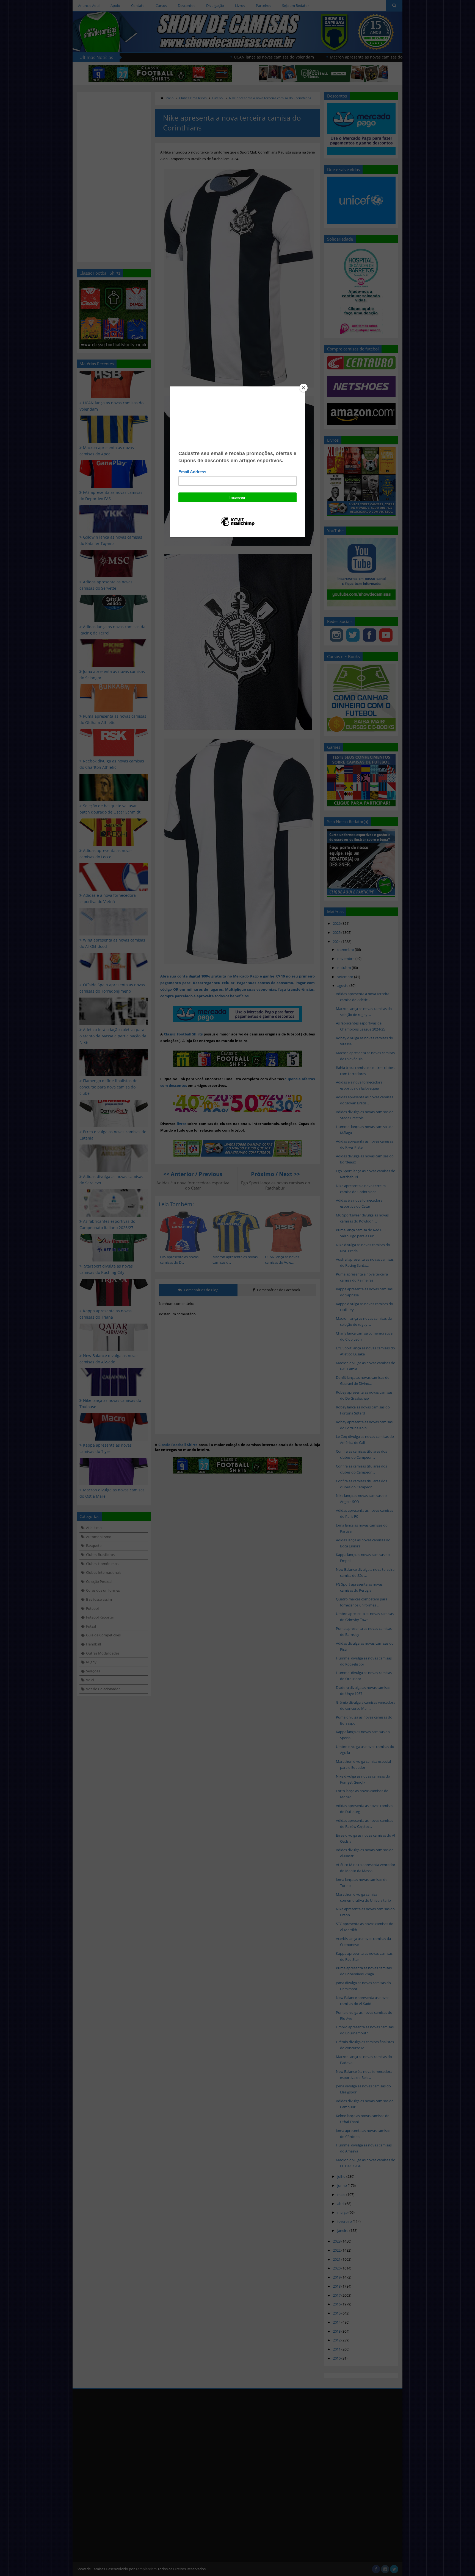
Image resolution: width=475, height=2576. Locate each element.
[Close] (303, 388)
